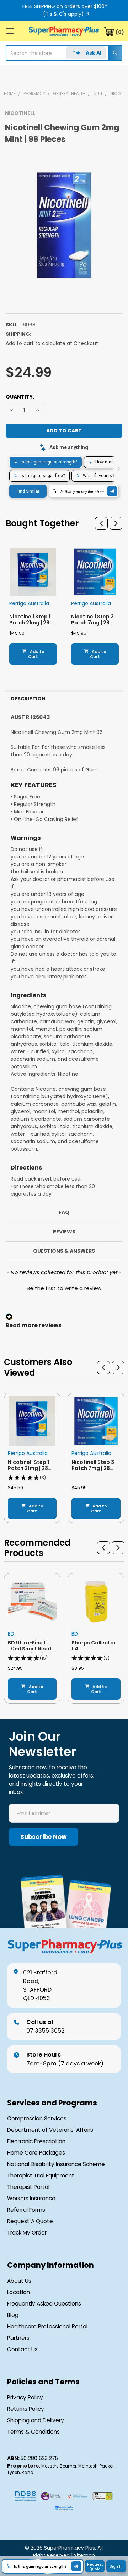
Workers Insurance (31, 2198)
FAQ (64, 1212)
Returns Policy (26, 2409)
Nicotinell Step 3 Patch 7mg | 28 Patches (92, 623)
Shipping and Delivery (36, 2420)
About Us (19, 2281)
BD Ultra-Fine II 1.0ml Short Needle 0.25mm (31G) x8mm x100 (32, 1652)
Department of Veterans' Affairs (50, 2130)
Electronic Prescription (36, 2141)
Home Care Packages (36, 2153)
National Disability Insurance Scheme (56, 2164)
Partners (18, 2338)
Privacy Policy (25, 2397)
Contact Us (22, 2349)
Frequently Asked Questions (44, 2304)
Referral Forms (26, 2210)
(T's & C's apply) (63, 14)
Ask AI (94, 53)
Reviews (64, 1232)
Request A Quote (30, 2221)
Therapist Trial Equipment (41, 2176)
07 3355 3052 (46, 2026)
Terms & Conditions (33, 2432)
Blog (13, 2315)
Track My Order (27, 2233)
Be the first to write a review (64, 1288)
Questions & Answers (64, 1251)
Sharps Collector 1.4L (94, 1646)
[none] (64, 225)
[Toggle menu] (10, 31)
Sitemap (84, 2555)
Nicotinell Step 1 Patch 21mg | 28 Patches (30, 623)
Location (18, 2292)
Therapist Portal (28, 2187)
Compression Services (37, 2118)
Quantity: (20, 397)
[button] (101, 523)
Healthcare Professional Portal (47, 2326)
